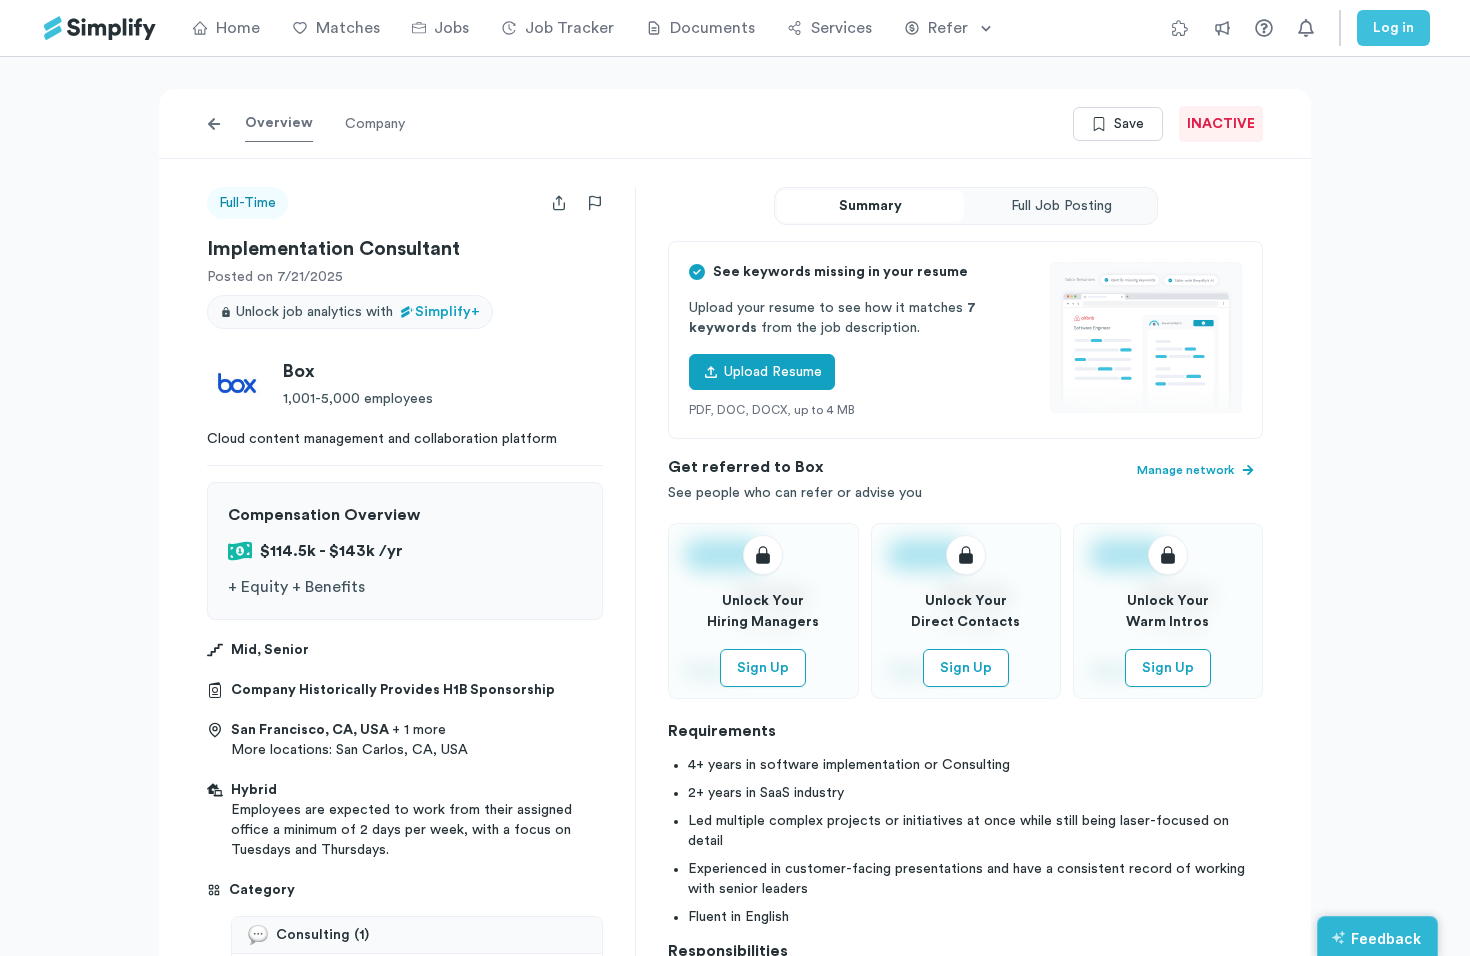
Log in (1393, 28)
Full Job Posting (1061, 206)
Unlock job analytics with (358, 312)
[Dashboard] (100, 28)
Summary (870, 206)
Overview (279, 123)
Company (375, 124)
